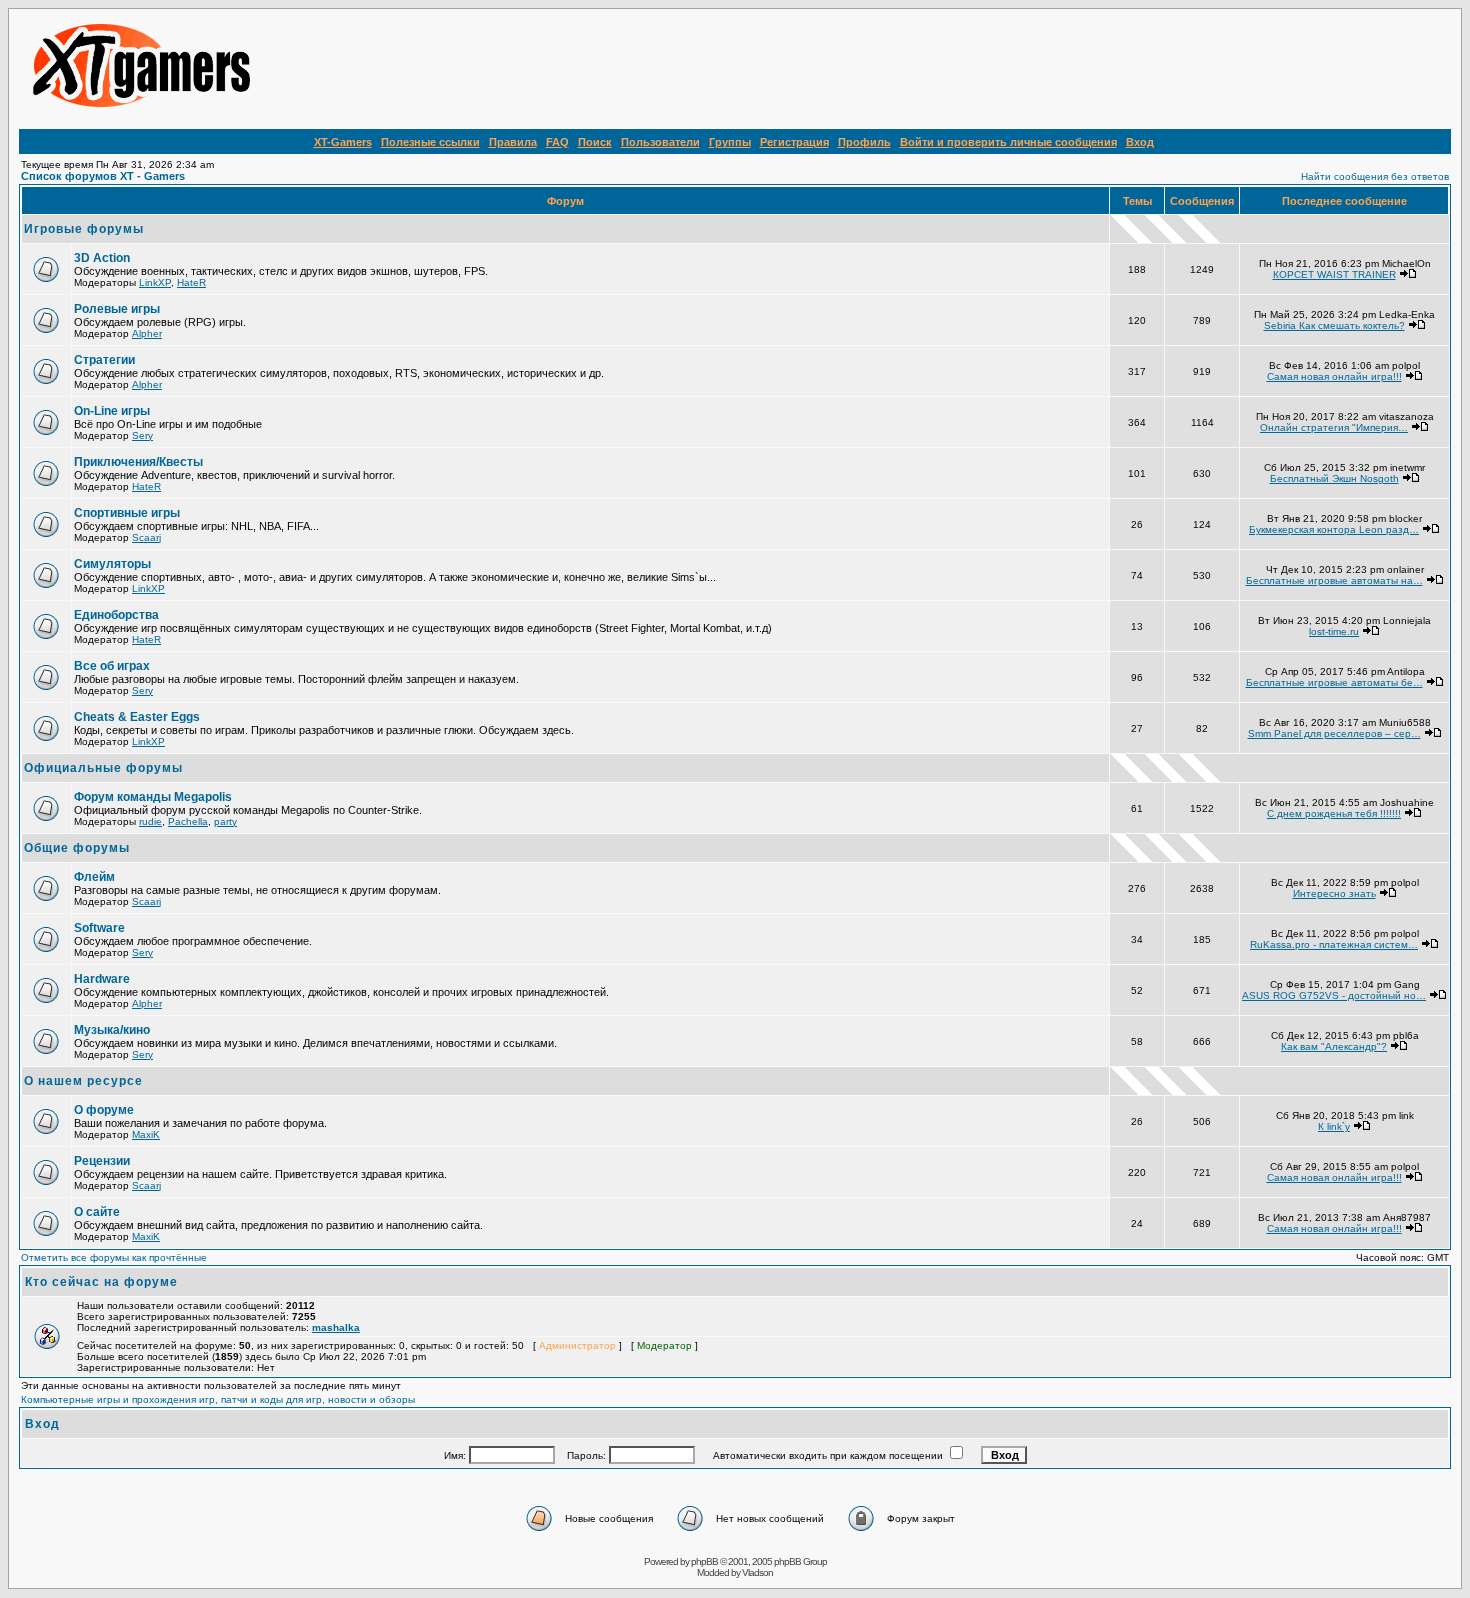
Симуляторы (112, 564)
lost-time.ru (1334, 631)
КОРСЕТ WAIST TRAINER (1334, 274)
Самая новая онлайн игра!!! (1334, 376)
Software (99, 928)
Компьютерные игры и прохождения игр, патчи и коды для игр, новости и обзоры (218, 1399)
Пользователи (660, 142)
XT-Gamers (343, 142)
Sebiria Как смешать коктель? (1334, 325)
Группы (730, 142)
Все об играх (112, 666)
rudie (150, 821)
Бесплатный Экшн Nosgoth (1334, 478)
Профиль (864, 142)
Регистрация (794, 142)
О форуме (104, 1110)
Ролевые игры (117, 309)
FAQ (557, 142)
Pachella (188, 821)
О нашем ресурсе (83, 1081)
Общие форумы (77, 848)
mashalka (336, 1327)
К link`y (1334, 1126)
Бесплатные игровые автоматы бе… (1334, 682)
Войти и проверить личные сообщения (1008, 142)
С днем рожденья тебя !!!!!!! (1334, 813)
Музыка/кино (112, 1030)
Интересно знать (1334, 893)
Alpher (147, 333)
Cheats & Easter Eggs (137, 717)
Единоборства (116, 615)
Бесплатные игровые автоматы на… (1334, 580)
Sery (142, 435)
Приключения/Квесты (138, 462)
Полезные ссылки (430, 142)
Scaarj (146, 537)
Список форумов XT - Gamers (103, 176)
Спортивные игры (127, 513)
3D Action (102, 258)
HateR (191, 282)
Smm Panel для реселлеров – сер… (1334, 733)
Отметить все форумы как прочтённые (114, 1257)
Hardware (102, 979)
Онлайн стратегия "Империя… (1334, 427)
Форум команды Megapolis (153, 797)
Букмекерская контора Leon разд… (1334, 529)
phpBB (704, 1561)
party (225, 821)
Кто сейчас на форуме (101, 1282)
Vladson (757, 1572)
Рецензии (102, 1161)
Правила (513, 142)
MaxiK (146, 1134)
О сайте (97, 1212)
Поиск (595, 142)
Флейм (94, 877)
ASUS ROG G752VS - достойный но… (1334, 995)
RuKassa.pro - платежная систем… (1334, 944)
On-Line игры (112, 411)
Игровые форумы (84, 229)
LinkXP (155, 282)
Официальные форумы (103, 768)
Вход (1140, 142)
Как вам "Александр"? (1334, 1046)
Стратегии (104, 360)
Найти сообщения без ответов (1375, 176)
